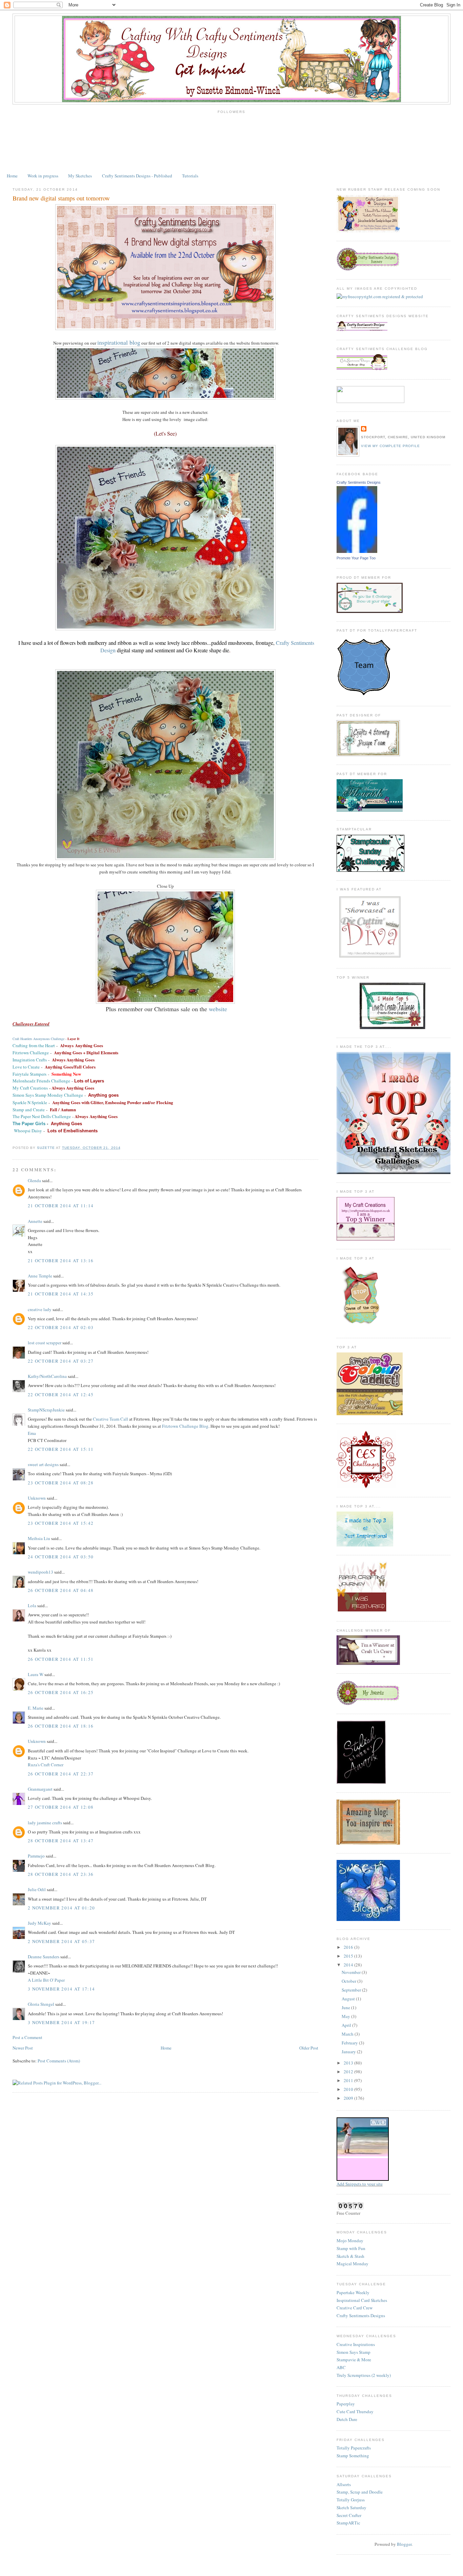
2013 (349, 2063)
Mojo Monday (350, 2241)
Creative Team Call (110, 1419)
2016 (349, 1947)
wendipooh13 (41, 1572)
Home (12, 176)
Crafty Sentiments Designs (359, 482)
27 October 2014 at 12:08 (61, 1807)
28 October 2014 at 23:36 (61, 1874)
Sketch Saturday (351, 2507)
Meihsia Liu (39, 1538)
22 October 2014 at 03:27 (61, 1361)
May (346, 2016)
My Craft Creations (30, 1088)
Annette (35, 1221)
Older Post (309, 2048)
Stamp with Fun (351, 2248)
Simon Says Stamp (354, 2352)
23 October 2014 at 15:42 (61, 1523)
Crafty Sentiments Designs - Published (137, 176)
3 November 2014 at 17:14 (61, 1989)
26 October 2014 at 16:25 (61, 1692)
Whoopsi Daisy (28, 1131)
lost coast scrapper (45, 1343)
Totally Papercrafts (354, 2448)
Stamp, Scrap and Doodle (360, 2492)
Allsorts (344, 2484)
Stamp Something (353, 2456)
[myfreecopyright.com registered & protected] (380, 296)
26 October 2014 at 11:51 (61, 1659)
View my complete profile (390, 446)
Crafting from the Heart (34, 1045)
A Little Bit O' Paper (46, 1980)
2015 (349, 1956)
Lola (32, 1606)
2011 (349, 2080)
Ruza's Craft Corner (46, 1765)
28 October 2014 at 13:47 (61, 1841)
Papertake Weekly (353, 2292)
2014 (349, 1965)
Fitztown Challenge (31, 1053)
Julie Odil (37, 1889)
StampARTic (348, 2523)
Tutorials (190, 176)
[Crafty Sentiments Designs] (357, 551)
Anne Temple (40, 1276)
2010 (349, 2089)
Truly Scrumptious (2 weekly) (364, 2375)
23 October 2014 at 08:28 (61, 1483)
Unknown (37, 1498)
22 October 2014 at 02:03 (61, 1327)
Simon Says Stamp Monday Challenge (48, 1095)
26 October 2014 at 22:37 (61, 1774)
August (349, 1999)
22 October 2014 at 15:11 (61, 1449)
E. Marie (36, 1708)
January (349, 2052)
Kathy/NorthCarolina (47, 1376)
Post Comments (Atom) (59, 2061)
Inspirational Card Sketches (362, 2300)
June (346, 2007)
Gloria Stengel (41, 2004)
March (348, 2034)
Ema (32, 1433)
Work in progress (43, 176)
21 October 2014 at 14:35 (61, 1294)
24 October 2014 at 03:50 (61, 1557)
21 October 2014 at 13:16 (61, 1261)
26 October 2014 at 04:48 (61, 1590)
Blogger (404, 2544)
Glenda (34, 1180)
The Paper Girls (29, 1124)
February (350, 2043)
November (352, 1972)
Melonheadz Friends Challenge (41, 1081)
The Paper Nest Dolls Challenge (42, 1116)
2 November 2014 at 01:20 (61, 1908)
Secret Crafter (349, 2515)
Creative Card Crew (355, 2308)
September (352, 1990)
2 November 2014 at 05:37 (61, 1941)
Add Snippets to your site (360, 2184)
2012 (349, 2072)
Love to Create (27, 1067)
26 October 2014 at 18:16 (61, 1726)
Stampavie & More (354, 2360)
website (218, 1009)
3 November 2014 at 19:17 (61, 2022)
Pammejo (36, 1856)
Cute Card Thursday (355, 2411)
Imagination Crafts (30, 1060)
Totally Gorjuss (351, 2500)
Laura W (36, 1674)
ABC (341, 2367)
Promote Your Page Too (356, 558)
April (347, 2025)
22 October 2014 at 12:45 (61, 1395)
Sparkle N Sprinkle (30, 1102)
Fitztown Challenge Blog (185, 1426)
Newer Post (23, 2048)
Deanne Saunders (44, 1957)
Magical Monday (353, 2264)
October (349, 1981)
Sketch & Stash (350, 2256)
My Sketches (80, 176)
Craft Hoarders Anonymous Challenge (38, 1039)
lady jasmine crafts (45, 1823)
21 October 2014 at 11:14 (61, 1206)
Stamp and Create (29, 1110)
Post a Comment (27, 2037)
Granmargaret (40, 1789)
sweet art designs (43, 1464)
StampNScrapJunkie (46, 1410)
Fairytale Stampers (29, 1074)
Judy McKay (39, 1923)
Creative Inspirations (356, 2344)
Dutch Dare (347, 2419)
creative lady (40, 1309)
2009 (349, 2098)
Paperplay (346, 2404)
